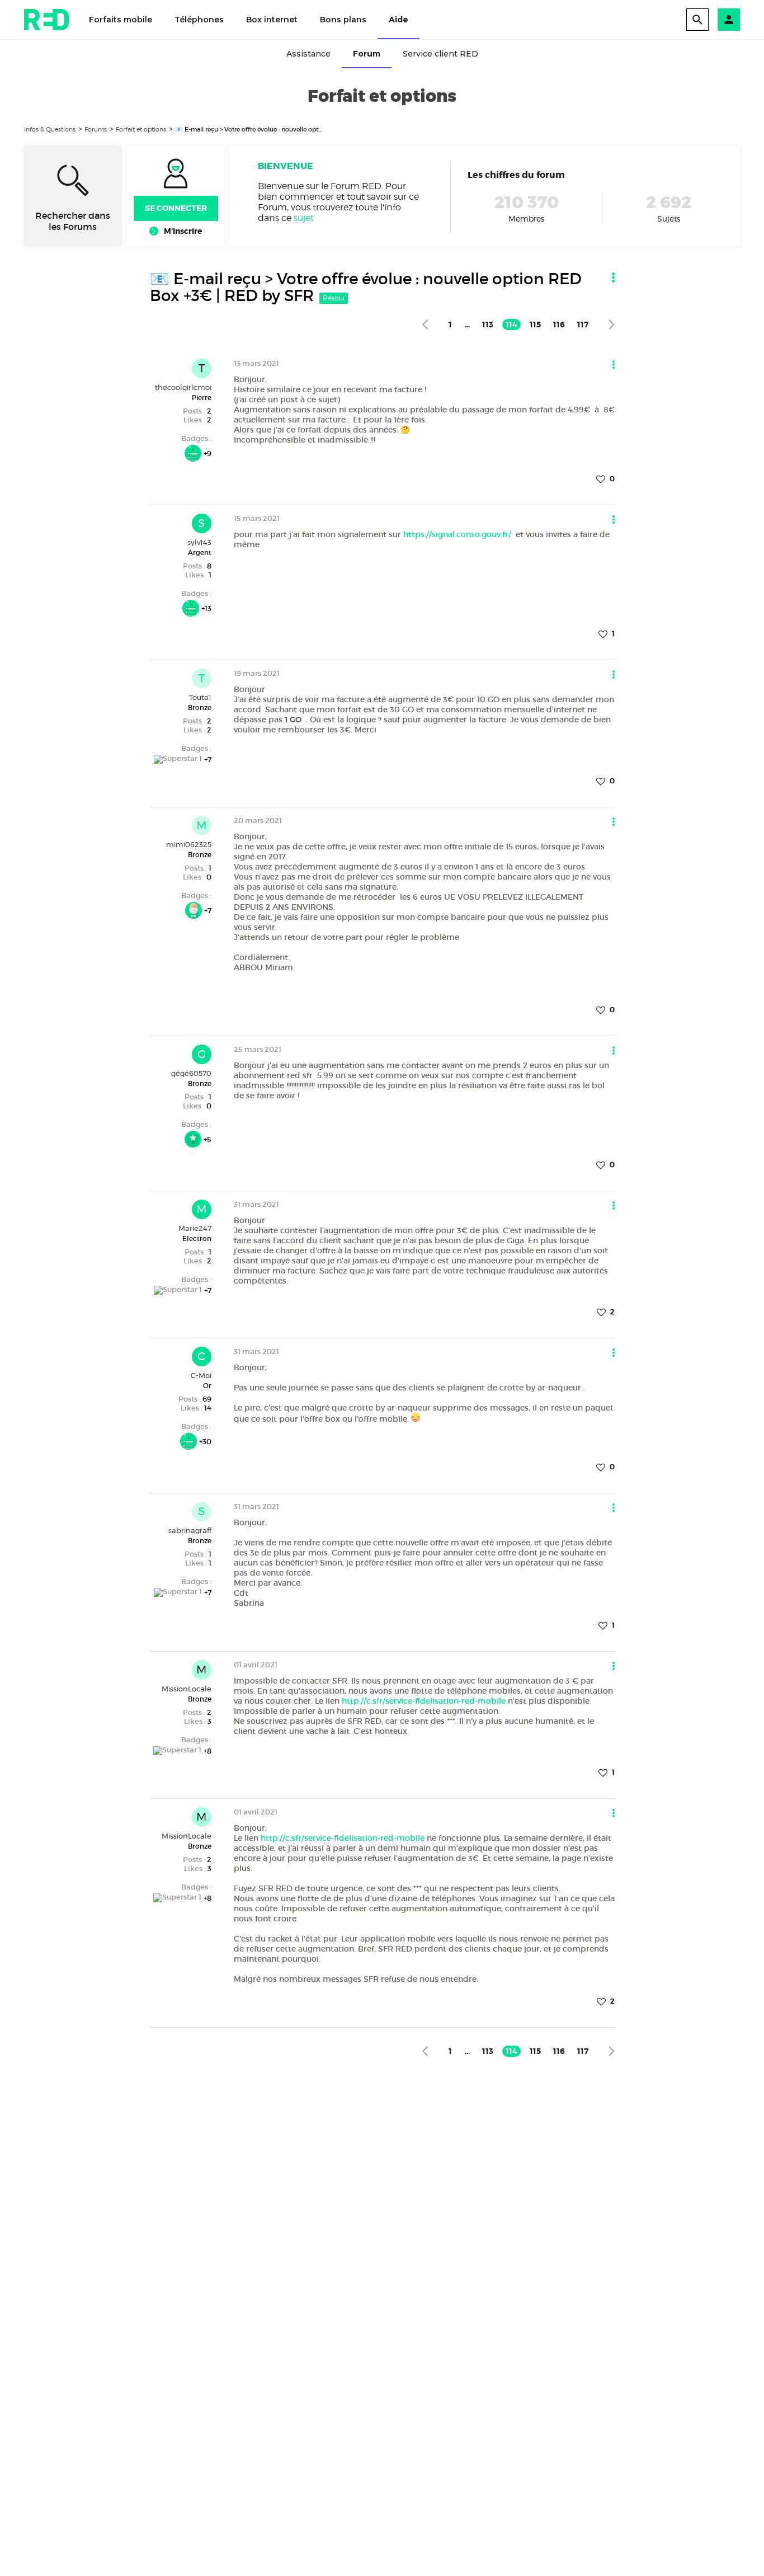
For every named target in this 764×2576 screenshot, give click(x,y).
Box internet (272, 20)
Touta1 (200, 697)
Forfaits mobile (121, 20)
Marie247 (195, 1228)
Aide (398, 20)
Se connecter (176, 208)
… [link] (467, 325)
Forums (96, 129)
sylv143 (199, 542)
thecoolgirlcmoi (183, 387)
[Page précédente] (425, 324)
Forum (367, 54)
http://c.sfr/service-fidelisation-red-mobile (424, 1701)
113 (488, 325)
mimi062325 (189, 844)
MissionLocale (187, 1689)
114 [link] (511, 325)
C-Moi (201, 1375)
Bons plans (343, 20)
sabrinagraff (190, 1530)
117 (583, 325)
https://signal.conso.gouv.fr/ (458, 534)
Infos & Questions (50, 129)
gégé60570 (191, 1073)
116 (559, 325)
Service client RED (440, 54)
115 (535, 325)
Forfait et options (141, 129)
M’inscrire (183, 231)
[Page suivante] (612, 324)
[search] (697, 20)
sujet (304, 218)
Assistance (308, 54)
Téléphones (199, 20)
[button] (729, 20)
